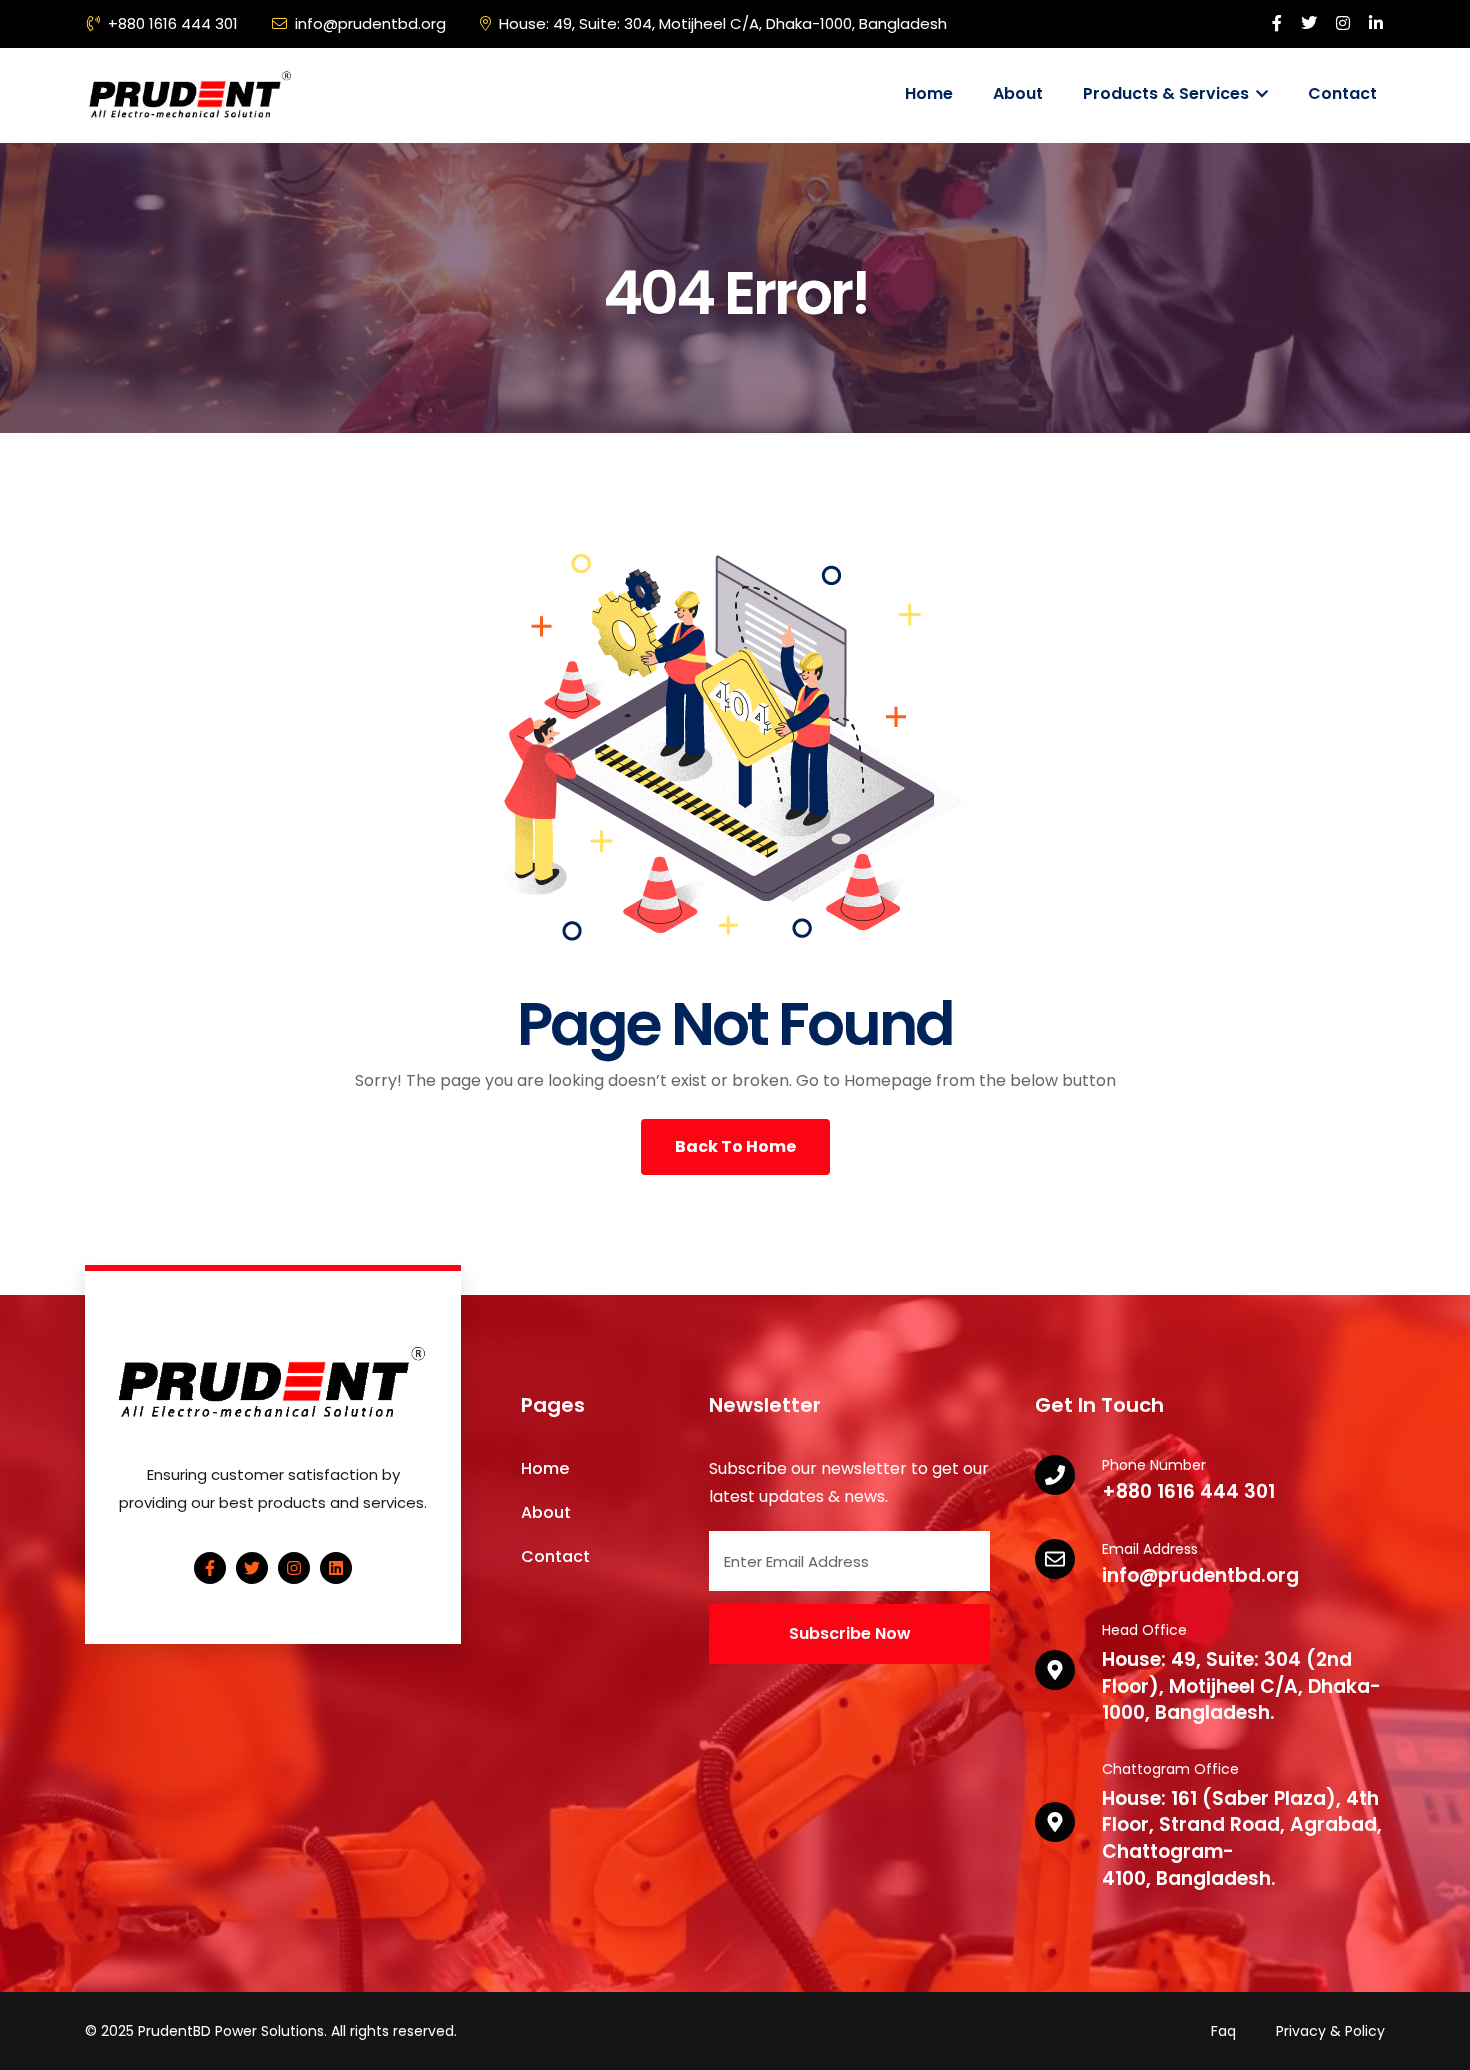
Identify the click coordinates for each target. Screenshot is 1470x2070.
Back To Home (735, 1146)
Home (929, 93)
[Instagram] (294, 1568)
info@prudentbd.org (370, 23)
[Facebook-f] (210, 1568)
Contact (1342, 93)
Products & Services (1168, 93)
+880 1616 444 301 (173, 23)
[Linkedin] (336, 1568)
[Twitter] (252, 1568)
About (1018, 93)
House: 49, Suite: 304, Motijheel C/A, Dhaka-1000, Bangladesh (723, 23)
